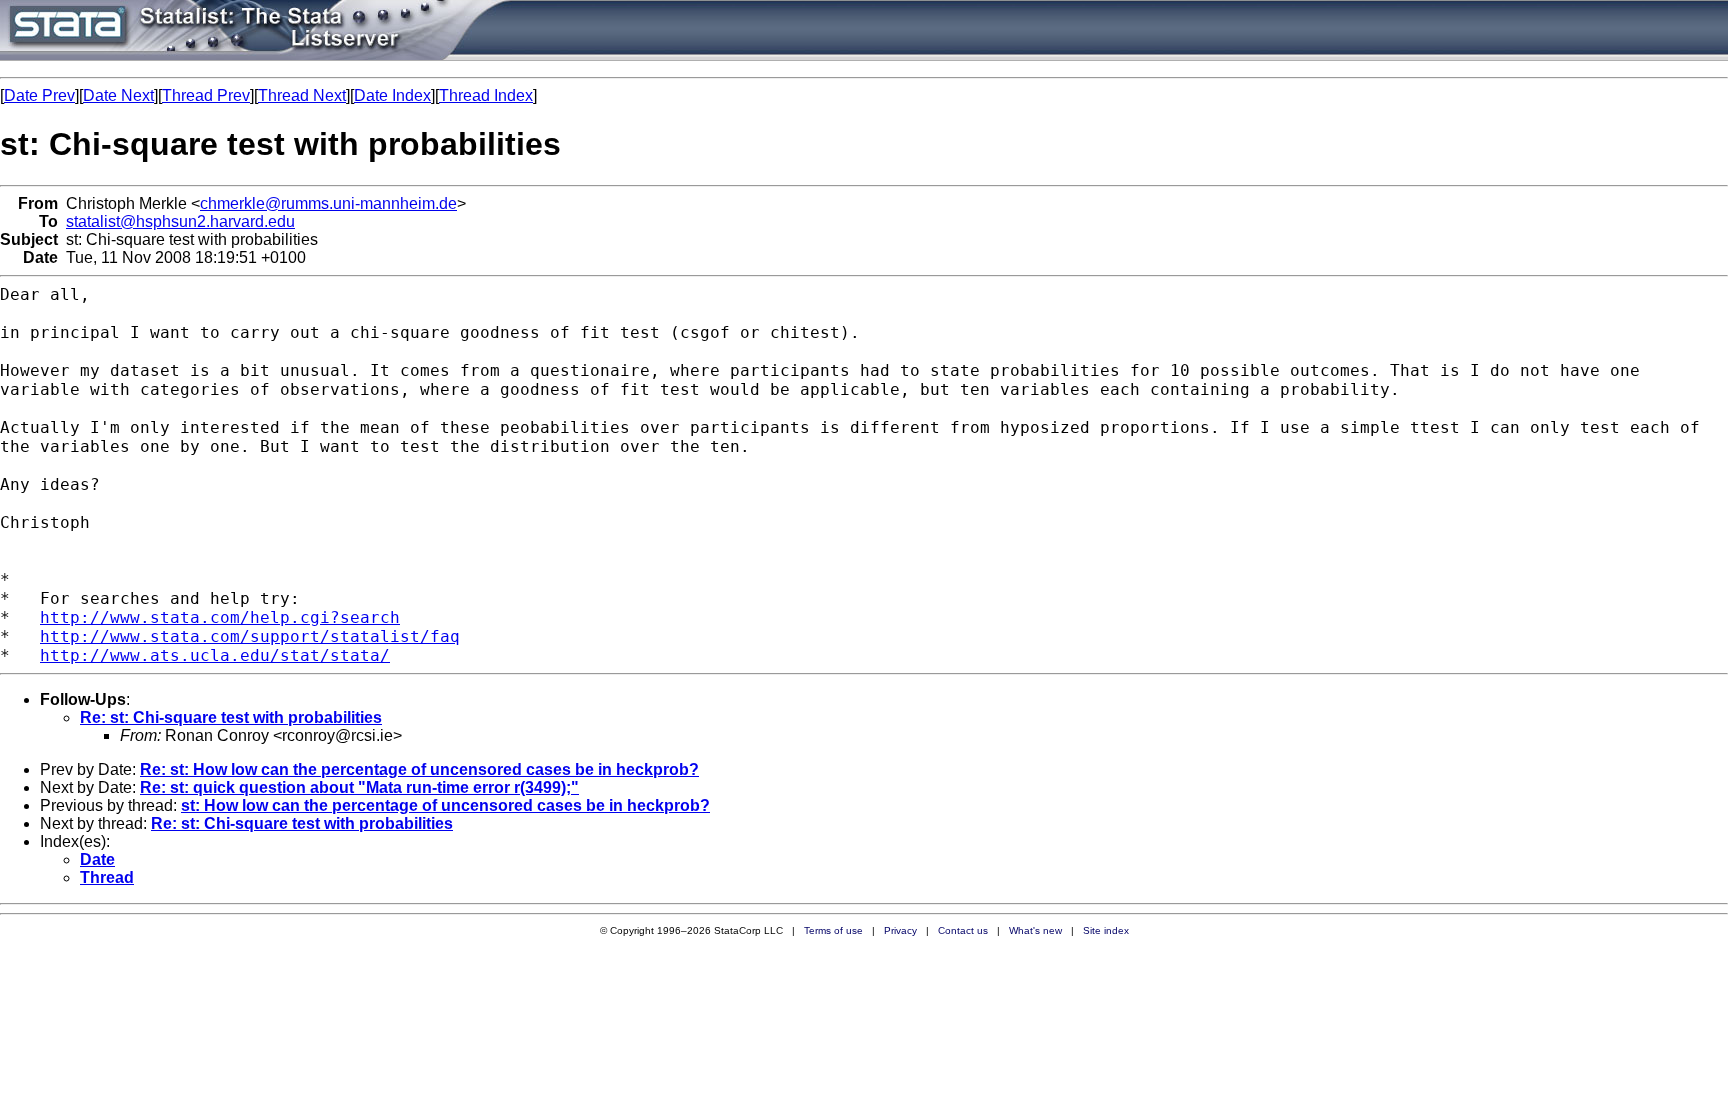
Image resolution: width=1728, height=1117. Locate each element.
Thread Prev (206, 95)
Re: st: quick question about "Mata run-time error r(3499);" (359, 787)
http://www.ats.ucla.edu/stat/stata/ (215, 655)
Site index (1106, 930)
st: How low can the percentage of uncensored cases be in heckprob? (445, 805)
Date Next (118, 95)
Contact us (963, 930)
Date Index (392, 95)
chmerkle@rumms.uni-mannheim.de (328, 203)
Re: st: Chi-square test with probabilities (231, 717)
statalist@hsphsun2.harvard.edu (180, 221)
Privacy (900, 930)
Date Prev (39, 95)
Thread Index (486, 95)
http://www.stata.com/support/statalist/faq (250, 636)
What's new (1035, 930)
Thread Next (302, 95)
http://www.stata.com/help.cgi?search (220, 617)
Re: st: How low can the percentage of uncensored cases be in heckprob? (419, 769)
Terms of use (833, 930)
